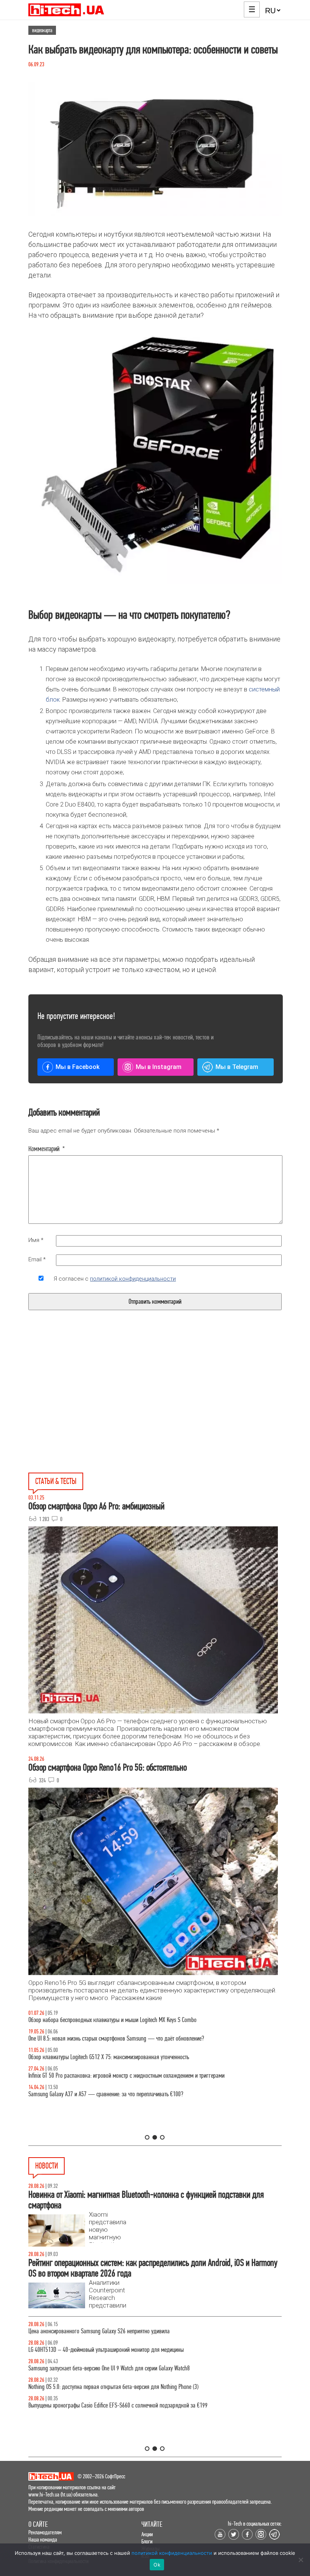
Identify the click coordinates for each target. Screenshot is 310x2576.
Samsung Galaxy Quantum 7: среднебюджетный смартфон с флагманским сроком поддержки (131, 2350)
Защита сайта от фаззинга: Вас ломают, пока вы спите (88, 2057)
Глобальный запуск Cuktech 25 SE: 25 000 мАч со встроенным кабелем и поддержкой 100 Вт (131, 2368)
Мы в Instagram (159, 1067)
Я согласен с (115, 1279)
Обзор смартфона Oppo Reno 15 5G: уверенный (79, 2094)
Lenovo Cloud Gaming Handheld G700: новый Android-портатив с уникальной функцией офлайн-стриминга (144, 2405)
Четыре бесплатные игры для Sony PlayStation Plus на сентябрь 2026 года (110, 2387)
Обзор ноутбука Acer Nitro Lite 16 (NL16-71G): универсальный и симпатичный (112, 2076)
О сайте (38, 2524)
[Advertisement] (98, 1409)
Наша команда (43, 2539)
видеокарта (42, 30)
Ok (157, 2565)
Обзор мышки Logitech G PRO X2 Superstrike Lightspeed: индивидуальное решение (117, 2038)
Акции (147, 2534)
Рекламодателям (45, 2532)
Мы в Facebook (77, 1067)
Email (37, 1259)
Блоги (147, 2541)
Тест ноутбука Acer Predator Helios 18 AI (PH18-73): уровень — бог (102, 2020)
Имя (36, 1240)
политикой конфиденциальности (133, 1279)
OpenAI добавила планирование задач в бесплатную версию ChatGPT (104, 2331)
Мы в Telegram (237, 1067)
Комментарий (47, 1149)
